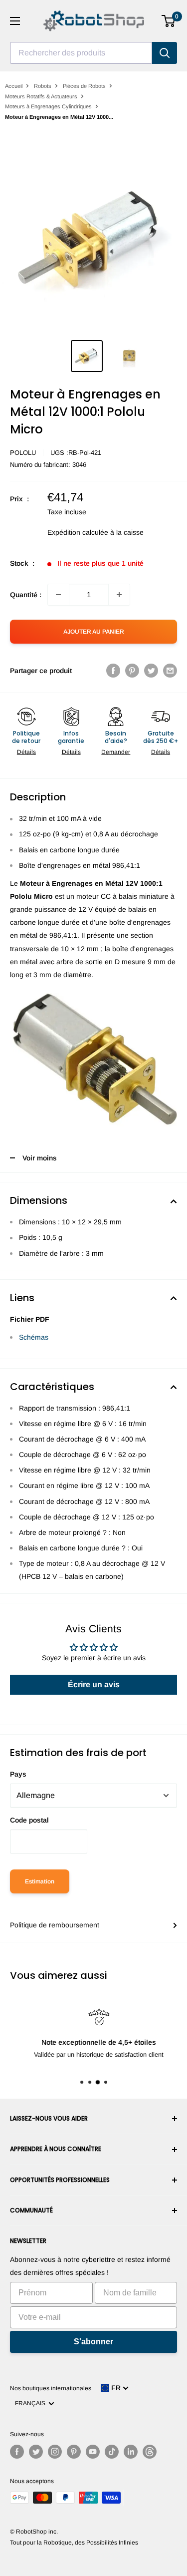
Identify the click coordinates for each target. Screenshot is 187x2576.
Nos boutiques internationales (51, 2388)
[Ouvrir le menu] (15, 21)
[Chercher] (165, 53)
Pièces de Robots (84, 86)
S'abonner (93, 2342)
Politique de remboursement (55, 1925)
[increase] (119, 595)
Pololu (23, 453)
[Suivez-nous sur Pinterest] (74, 2452)
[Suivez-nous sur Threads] (150, 2452)
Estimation (40, 1881)
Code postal (29, 1820)
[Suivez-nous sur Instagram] (55, 2452)
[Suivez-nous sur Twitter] (36, 2452)
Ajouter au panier (94, 632)
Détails (26, 752)
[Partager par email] (170, 671)
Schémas (34, 1337)
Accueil (14, 86)
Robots (43, 86)
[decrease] (58, 595)
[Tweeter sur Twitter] (151, 671)
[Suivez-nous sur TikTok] (112, 2452)
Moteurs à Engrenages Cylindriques (48, 106)
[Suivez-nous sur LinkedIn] (131, 2452)
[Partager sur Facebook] (113, 671)
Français (32, 2403)
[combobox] (81, 53)
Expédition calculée (78, 532)
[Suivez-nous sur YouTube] (93, 2452)
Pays (18, 1774)
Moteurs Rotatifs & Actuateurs (41, 96)
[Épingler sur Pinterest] (132, 671)
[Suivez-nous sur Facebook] (17, 2452)
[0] (169, 21)
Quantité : (26, 595)
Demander (116, 752)
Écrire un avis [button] (94, 1684)
